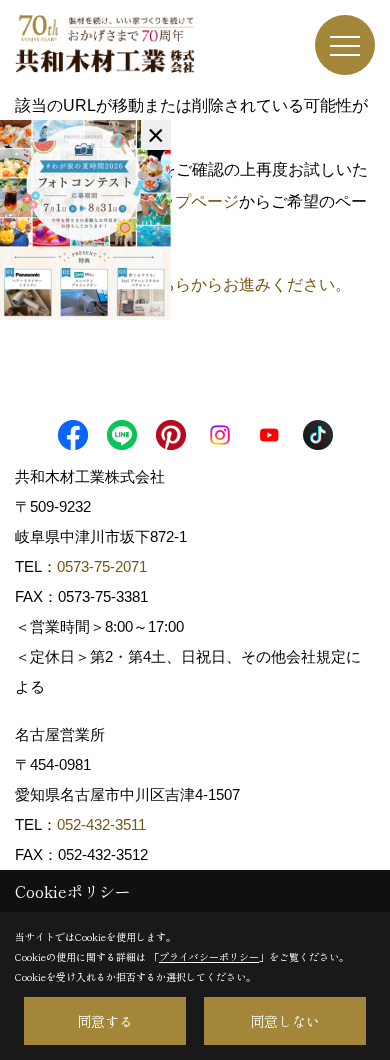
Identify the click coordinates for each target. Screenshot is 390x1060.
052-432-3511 (103, 824)
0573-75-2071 (102, 566)
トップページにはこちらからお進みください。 (183, 284)
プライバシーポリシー (209, 956)
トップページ (191, 201)
